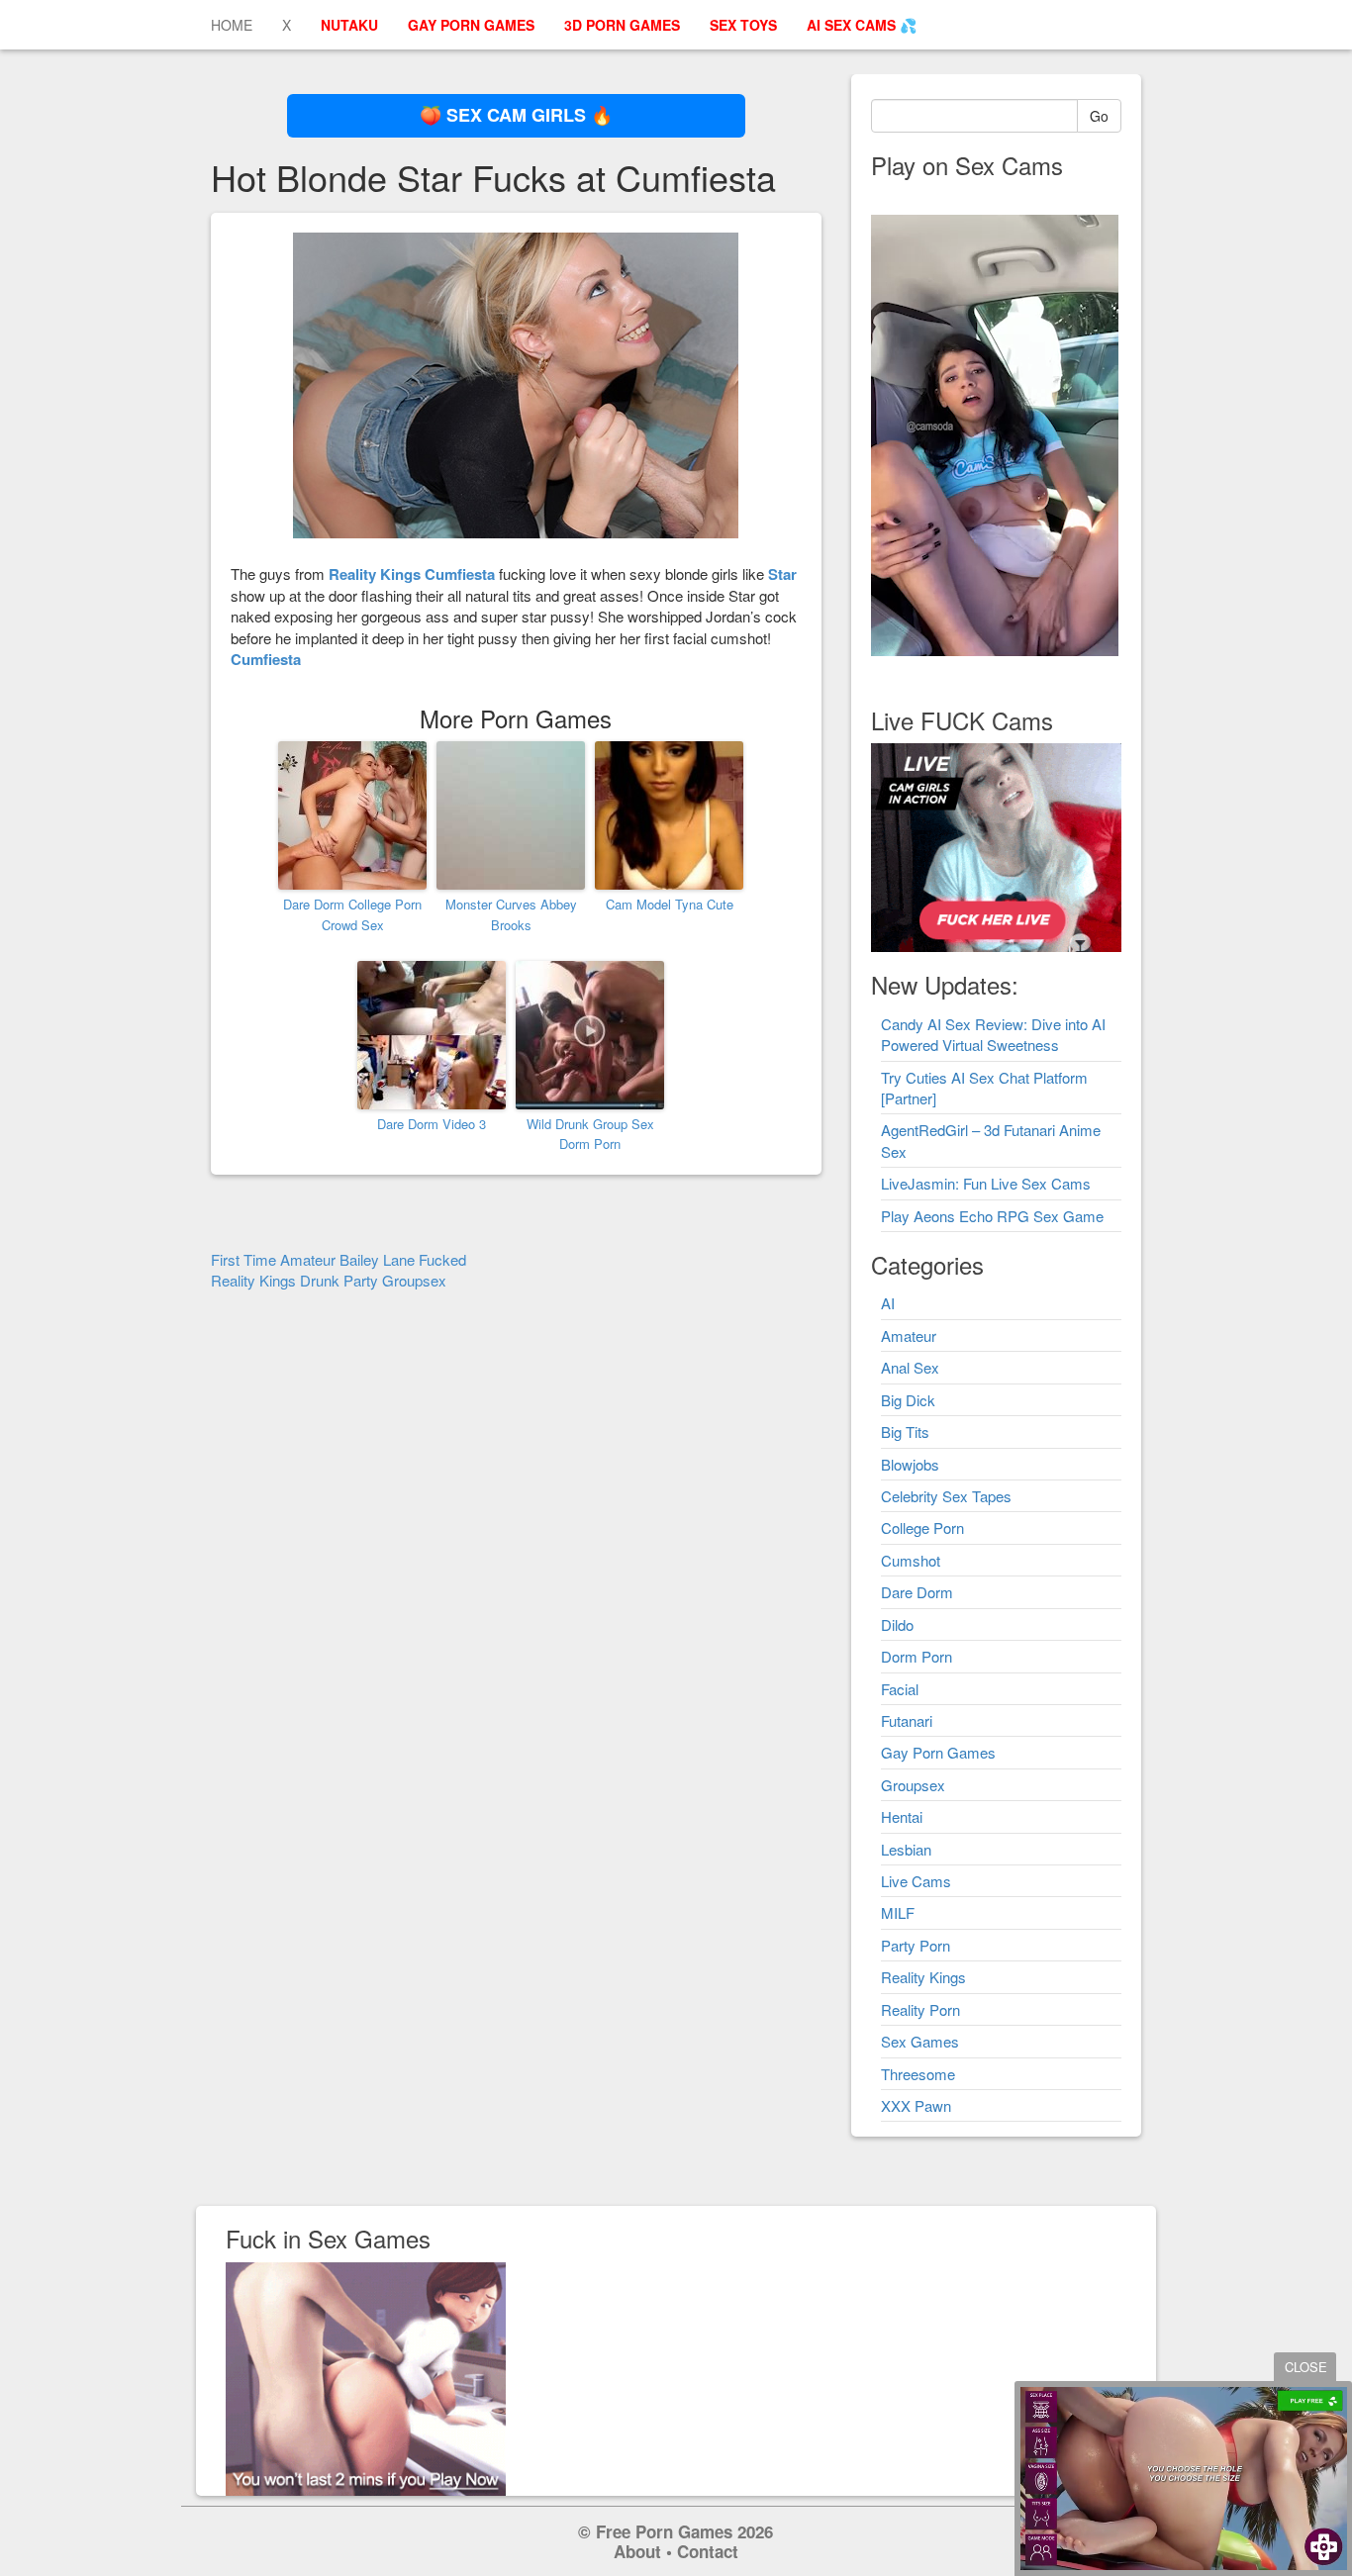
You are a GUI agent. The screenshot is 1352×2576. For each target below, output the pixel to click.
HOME (232, 25)
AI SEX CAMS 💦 (862, 25)
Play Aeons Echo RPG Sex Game (992, 1216)
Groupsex (913, 1785)
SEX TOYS (743, 25)
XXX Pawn (916, 2105)
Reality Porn (920, 2009)
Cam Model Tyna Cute (670, 904)
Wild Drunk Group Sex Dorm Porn (590, 1134)
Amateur (909, 1336)
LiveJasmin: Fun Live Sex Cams (986, 1183)
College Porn (922, 1527)
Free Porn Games (664, 2531)
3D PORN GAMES (622, 25)
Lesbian (906, 1849)
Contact (708, 2551)
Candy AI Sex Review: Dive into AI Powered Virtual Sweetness (993, 1034)
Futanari (907, 1720)
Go (1099, 116)
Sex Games (920, 2041)
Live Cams (916, 1881)
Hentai (902, 1816)
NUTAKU (349, 25)
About (637, 2551)
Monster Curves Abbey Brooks (511, 914)
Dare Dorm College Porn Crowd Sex (352, 914)
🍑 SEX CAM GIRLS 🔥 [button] (516, 115)
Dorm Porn (917, 1656)
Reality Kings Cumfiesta (412, 574)
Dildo (897, 1624)
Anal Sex (910, 1367)
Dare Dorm (917, 1592)
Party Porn (916, 1945)
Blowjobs (910, 1464)
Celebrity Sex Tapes (946, 1496)
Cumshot (911, 1560)
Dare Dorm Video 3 (432, 1124)
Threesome (918, 2074)
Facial (900, 1689)
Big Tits (905, 1431)
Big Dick (908, 1400)
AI (888, 1303)
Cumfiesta (266, 659)
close (1305, 2367)
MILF (898, 1912)
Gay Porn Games (938, 1752)
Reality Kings (923, 1977)
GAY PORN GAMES (471, 25)
